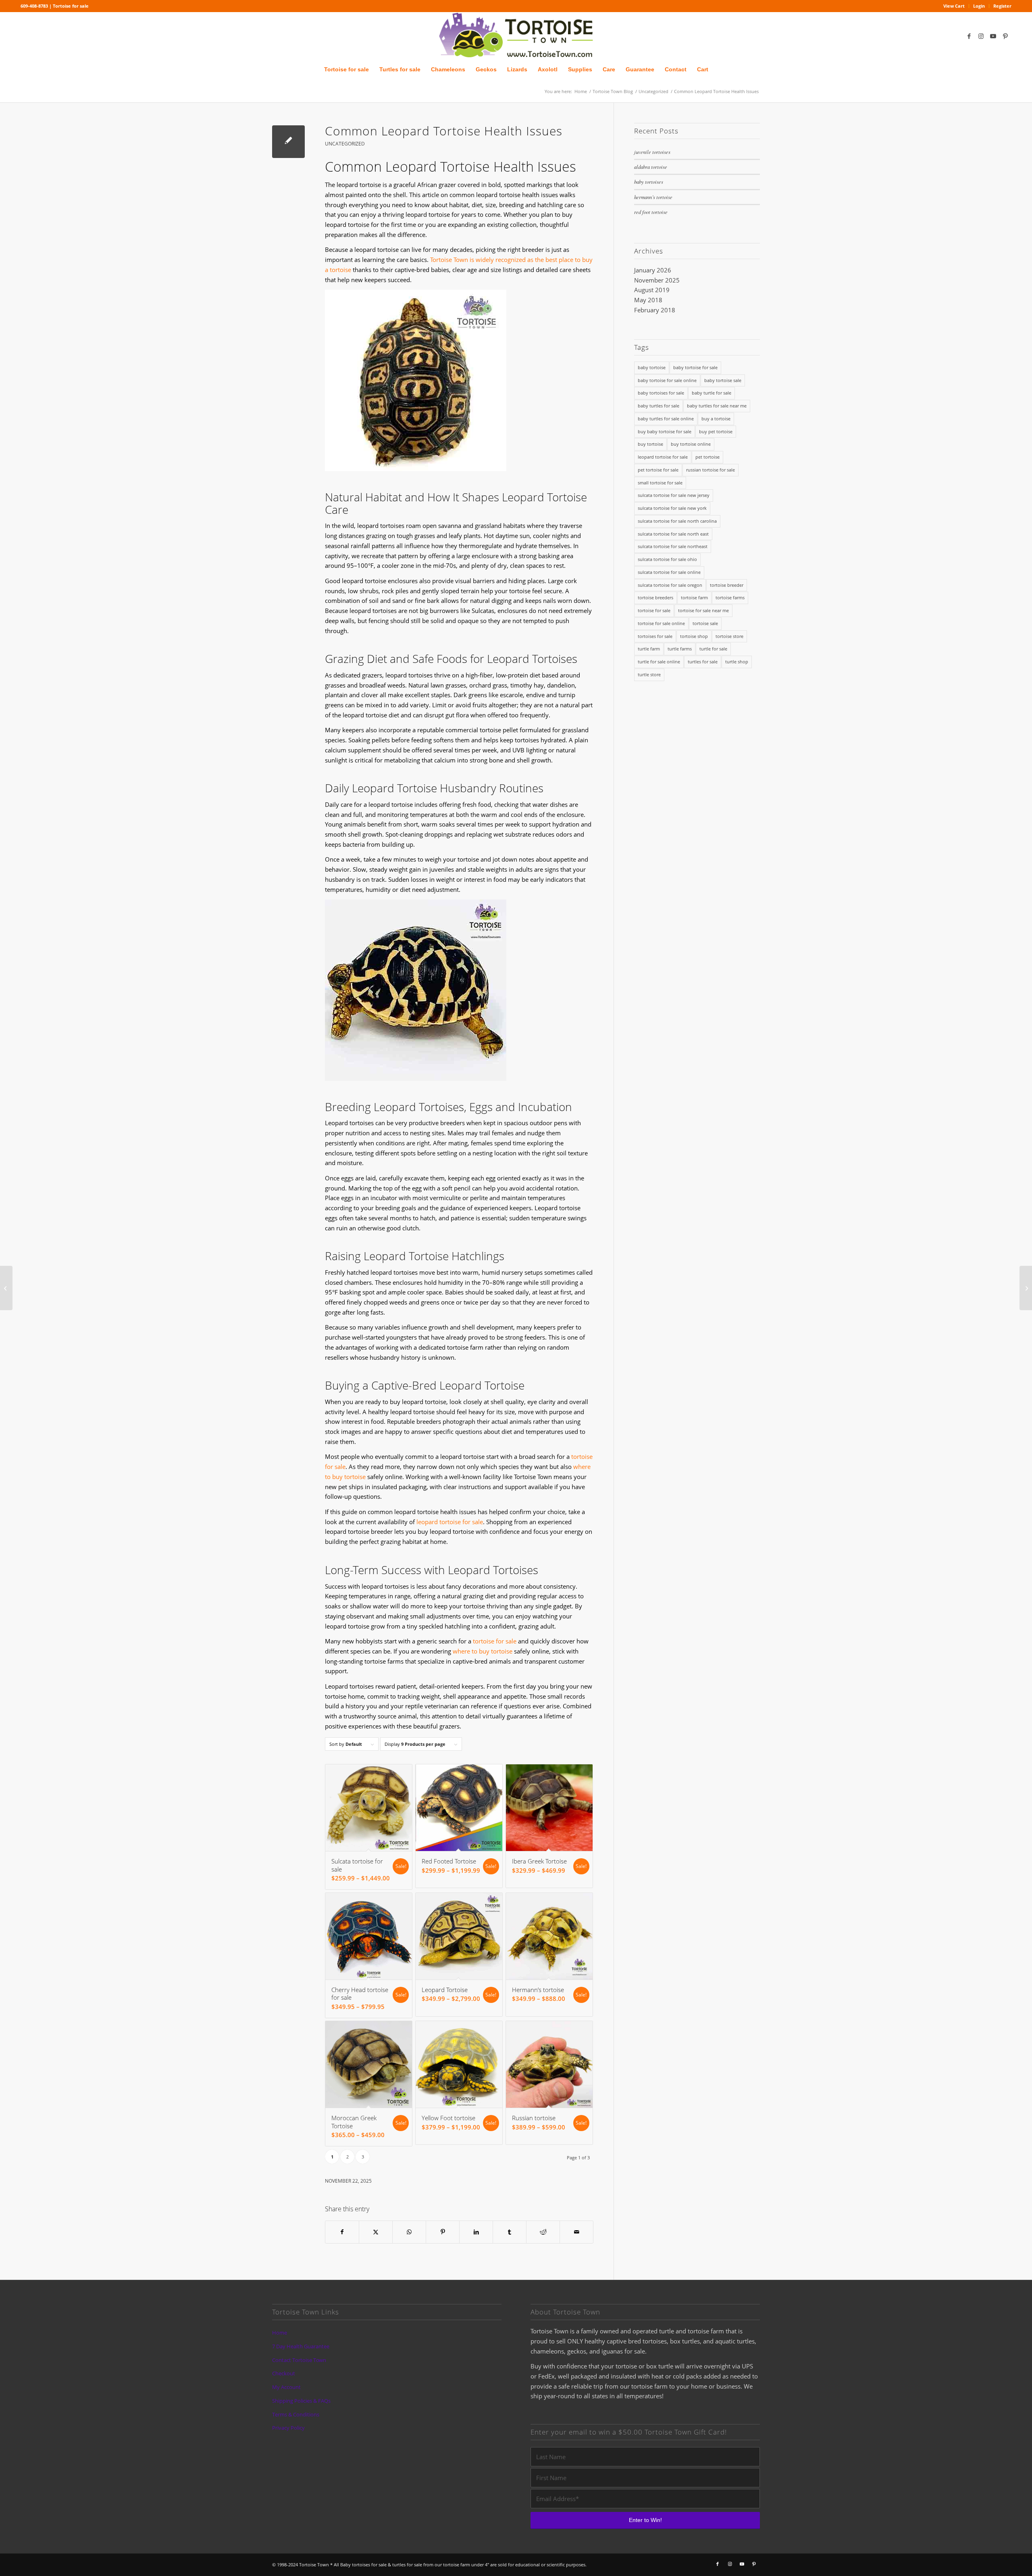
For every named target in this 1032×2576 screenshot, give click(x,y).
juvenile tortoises (652, 152)
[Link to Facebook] (969, 36)
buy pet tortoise (716, 431)
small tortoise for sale (660, 483)
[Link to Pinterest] (1005, 36)
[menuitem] (954, 6)
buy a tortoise (716, 419)
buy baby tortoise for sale (665, 431)
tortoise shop (694, 636)
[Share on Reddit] (543, 2232)
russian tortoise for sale (711, 470)
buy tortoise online (691, 444)
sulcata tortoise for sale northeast (673, 546)
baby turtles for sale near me (717, 406)
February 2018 (655, 310)
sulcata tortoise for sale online (669, 572)
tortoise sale (705, 623)
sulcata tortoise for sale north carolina (677, 521)
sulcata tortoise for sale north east (673, 534)
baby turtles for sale (659, 406)
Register (1002, 6)
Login (979, 6)
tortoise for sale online (661, 623)
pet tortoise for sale (658, 470)
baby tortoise (652, 367)
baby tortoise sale (723, 380)
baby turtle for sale (712, 393)
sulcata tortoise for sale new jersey (674, 495)
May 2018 (648, 300)
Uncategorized (345, 144)
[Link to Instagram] (981, 36)
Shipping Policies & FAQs (301, 2401)
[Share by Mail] (576, 2232)
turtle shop (737, 662)
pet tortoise (707, 457)
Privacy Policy (288, 2428)
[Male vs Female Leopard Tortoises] (6, 1288)
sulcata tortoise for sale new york (672, 508)
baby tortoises (649, 182)
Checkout (284, 2373)
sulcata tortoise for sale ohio (667, 559)
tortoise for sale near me (703, 610)
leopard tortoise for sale (450, 1522)
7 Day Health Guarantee (301, 2346)
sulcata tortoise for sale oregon (670, 585)
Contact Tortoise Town (299, 2360)
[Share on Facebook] (342, 2232)
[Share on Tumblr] (510, 2232)
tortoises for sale (655, 636)
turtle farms (680, 649)
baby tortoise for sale (695, 367)
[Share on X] (376, 2232)
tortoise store (729, 636)
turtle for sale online (659, 662)
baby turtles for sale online (666, 419)
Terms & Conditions (296, 2414)
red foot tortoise (651, 212)
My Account (286, 2387)
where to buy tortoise (483, 1651)
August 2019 (652, 290)
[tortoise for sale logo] (516, 36)
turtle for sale (713, 649)
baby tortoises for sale (661, 393)
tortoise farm (694, 597)
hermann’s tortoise (653, 197)
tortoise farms (730, 597)
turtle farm (649, 649)
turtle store (649, 674)
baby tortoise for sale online (667, 380)
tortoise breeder (727, 585)
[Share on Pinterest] (443, 2232)
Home (280, 2333)
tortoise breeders (655, 597)
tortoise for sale (495, 1641)
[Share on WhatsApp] (409, 2232)
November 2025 (657, 280)
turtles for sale (703, 662)
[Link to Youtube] (993, 36)
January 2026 (653, 270)
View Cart (954, 6)
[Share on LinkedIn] (476, 2232)
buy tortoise (650, 444)
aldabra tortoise (651, 167)
